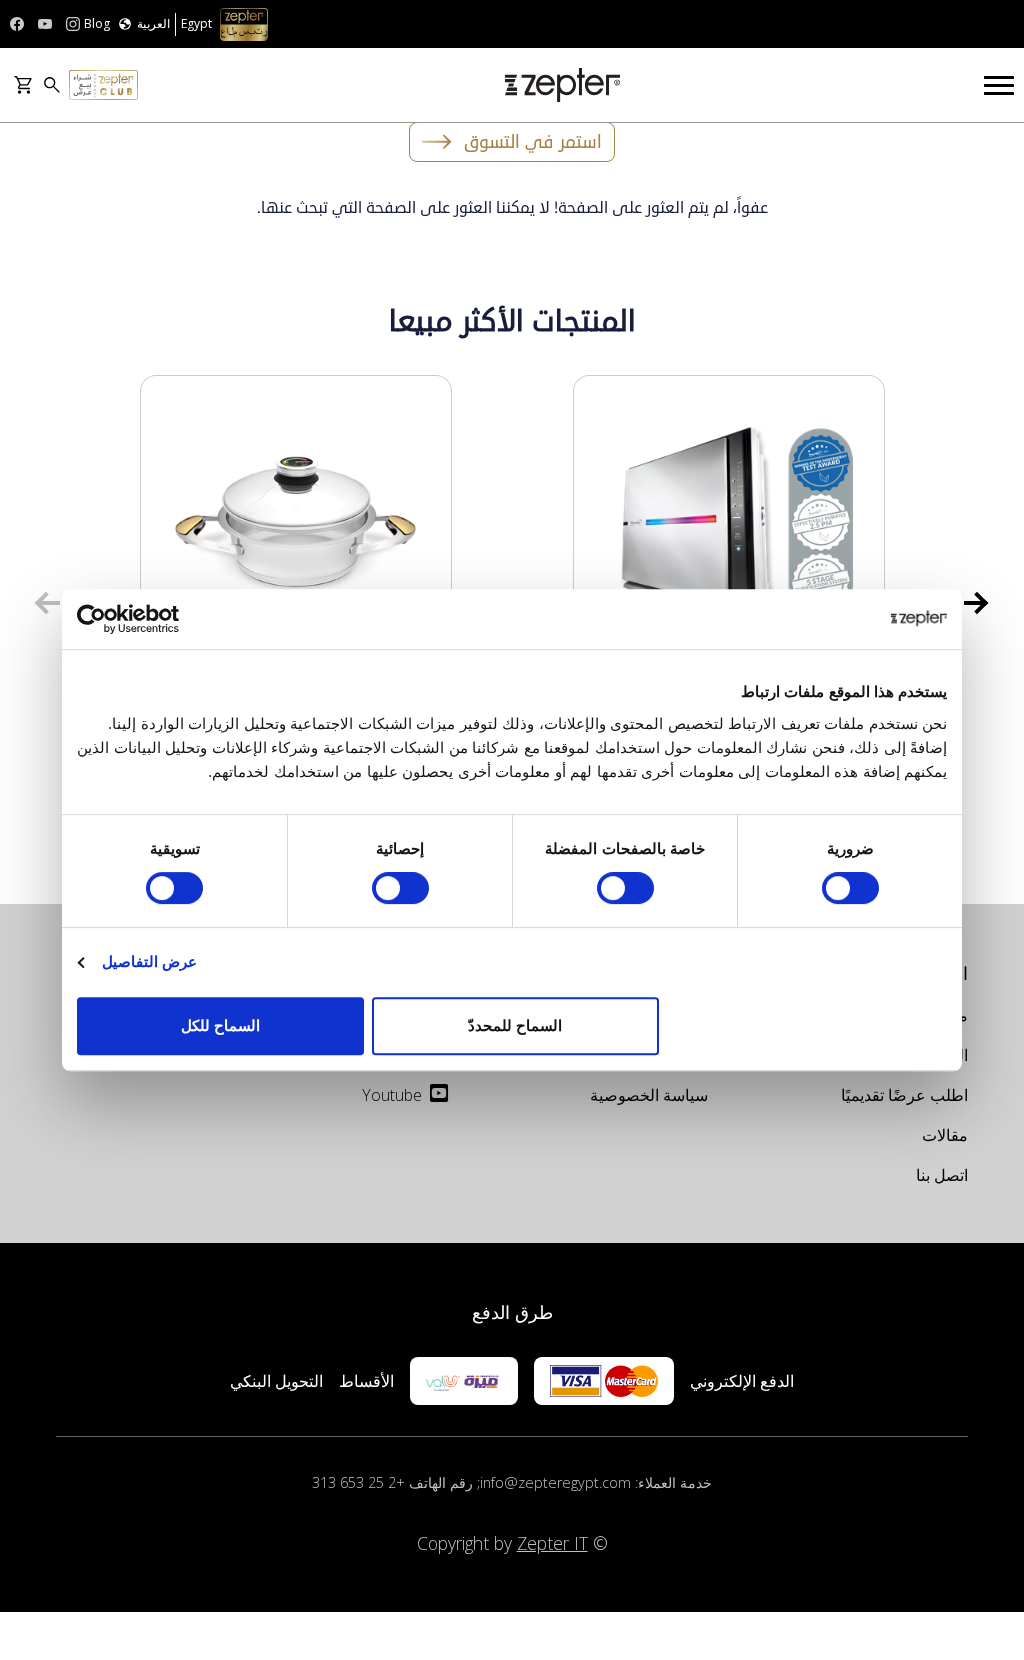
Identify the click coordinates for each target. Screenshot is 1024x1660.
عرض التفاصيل (149, 961)
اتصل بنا (942, 1175)
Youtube (392, 1095)
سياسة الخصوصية (649, 1095)
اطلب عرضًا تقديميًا (904, 1095)
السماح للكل (220, 1025)
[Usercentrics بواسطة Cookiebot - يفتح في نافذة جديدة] (164, 619)
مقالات (945, 1135)
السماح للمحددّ (515, 1025)
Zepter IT (552, 1543)
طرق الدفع (512, 1312)
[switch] (629, 888)
